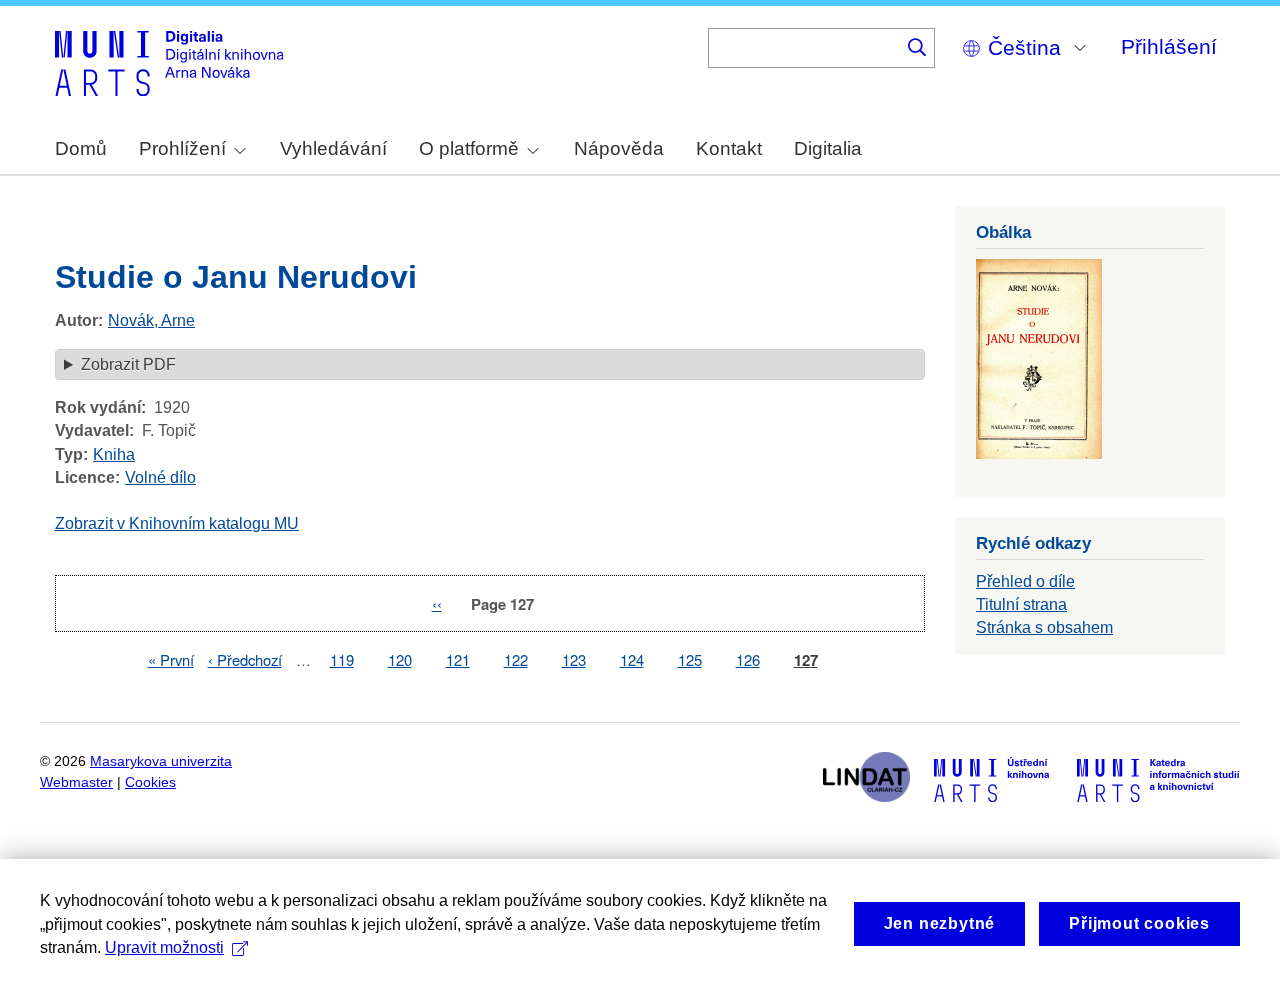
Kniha (114, 454)
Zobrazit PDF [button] (128, 364)
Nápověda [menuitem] (619, 148)
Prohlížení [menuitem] (182, 148)
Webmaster (76, 782)
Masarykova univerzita (161, 761)
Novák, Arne (151, 320)
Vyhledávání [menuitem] (333, 148)
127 (806, 660)
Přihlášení (1169, 46)
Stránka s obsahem (1044, 627)
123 (574, 659)
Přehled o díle (1025, 581)
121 (458, 659)
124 (632, 659)
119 (342, 659)
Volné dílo (160, 477)
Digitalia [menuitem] (828, 148)
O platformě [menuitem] (469, 148)
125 (690, 659)
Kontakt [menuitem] (729, 148)
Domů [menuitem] (81, 148)
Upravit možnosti (164, 947)
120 (400, 659)
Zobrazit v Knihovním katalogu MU (177, 523)
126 (748, 659)
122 (516, 659)
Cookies (150, 782)
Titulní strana (1021, 604)
